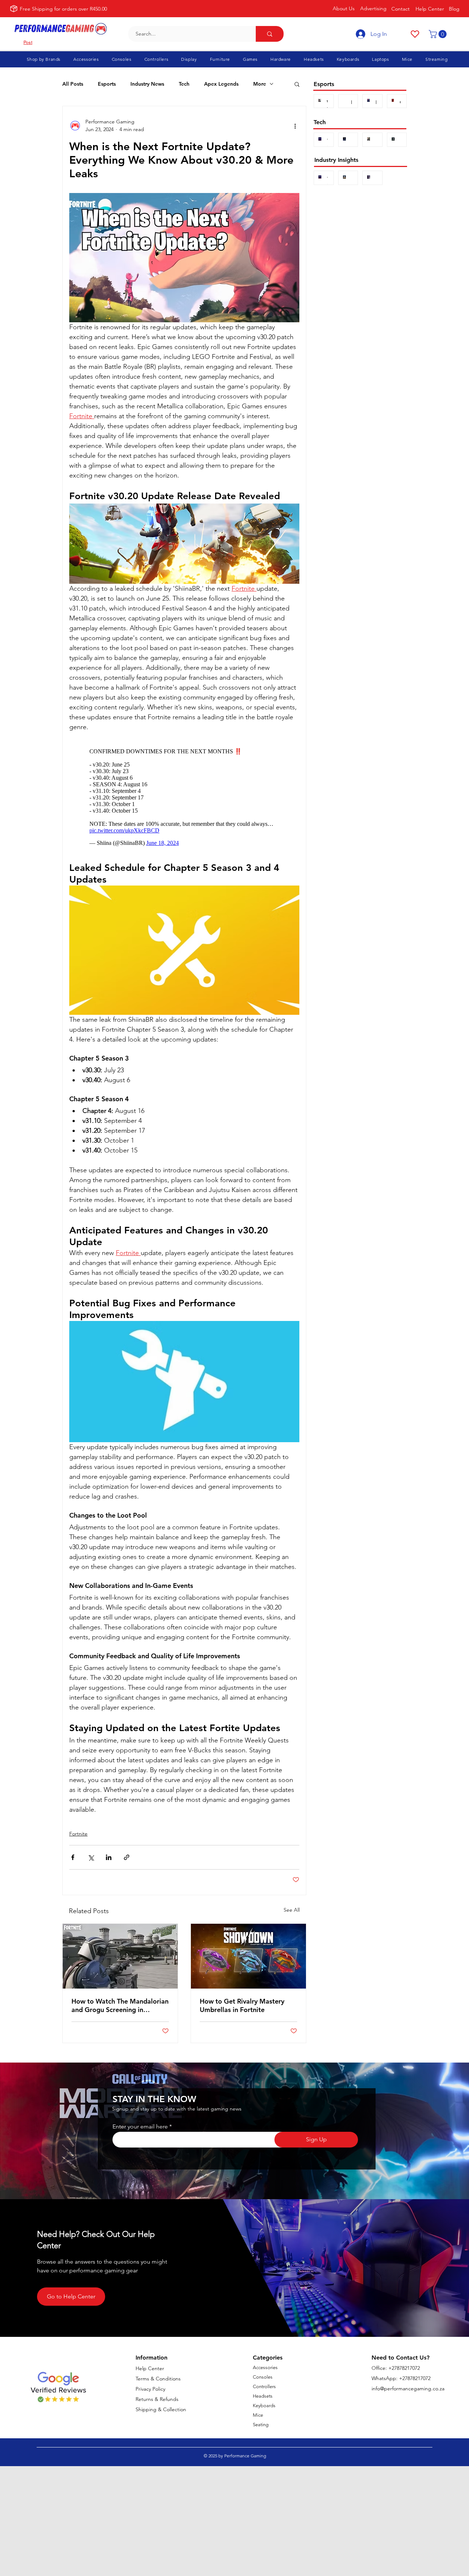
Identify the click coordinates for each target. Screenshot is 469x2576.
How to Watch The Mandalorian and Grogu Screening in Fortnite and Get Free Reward (120, 2005)
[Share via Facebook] (73, 1857)
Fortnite (78, 1834)
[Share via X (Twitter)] (91, 1857)
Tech (184, 84)
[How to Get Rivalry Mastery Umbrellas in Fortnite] (248, 1956)
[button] (439, 34)
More (260, 84)
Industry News (147, 84)
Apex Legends (221, 84)
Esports (107, 84)
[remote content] (184, 797)
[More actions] (295, 126)
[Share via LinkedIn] (109, 1857)
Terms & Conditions (158, 2379)
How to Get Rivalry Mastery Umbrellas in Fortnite (242, 2005)
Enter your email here (140, 2127)
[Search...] (270, 34)
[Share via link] (127, 1857)
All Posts (73, 84)
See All (292, 1910)
